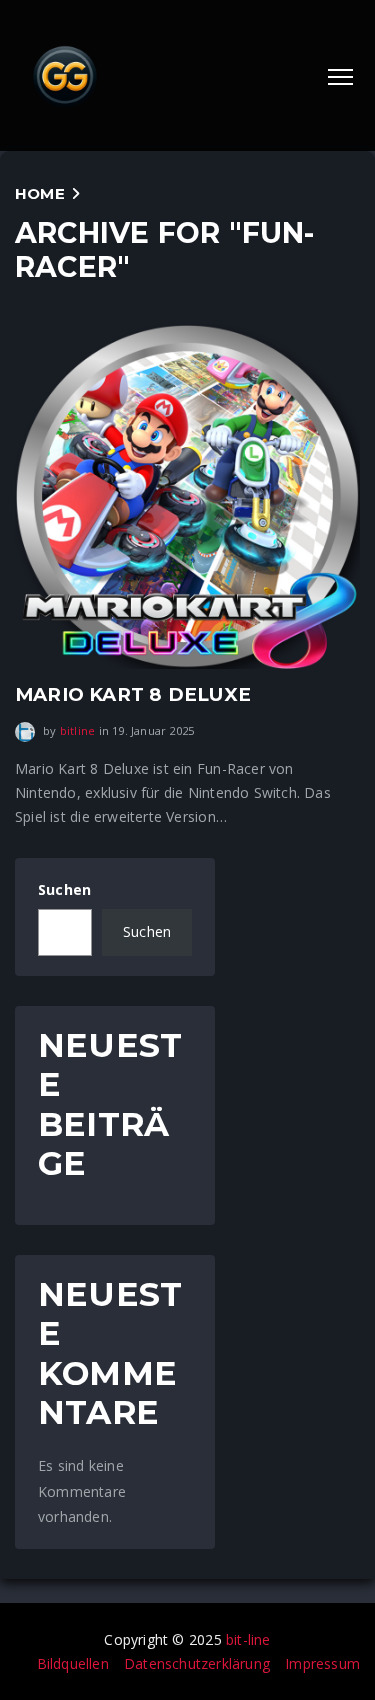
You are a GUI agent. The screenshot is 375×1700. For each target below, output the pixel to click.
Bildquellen (73, 1663)
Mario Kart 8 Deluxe (133, 694)
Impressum (322, 1663)
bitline (77, 730)
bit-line (248, 1639)
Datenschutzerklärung (197, 1663)
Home (40, 193)
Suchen (64, 889)
